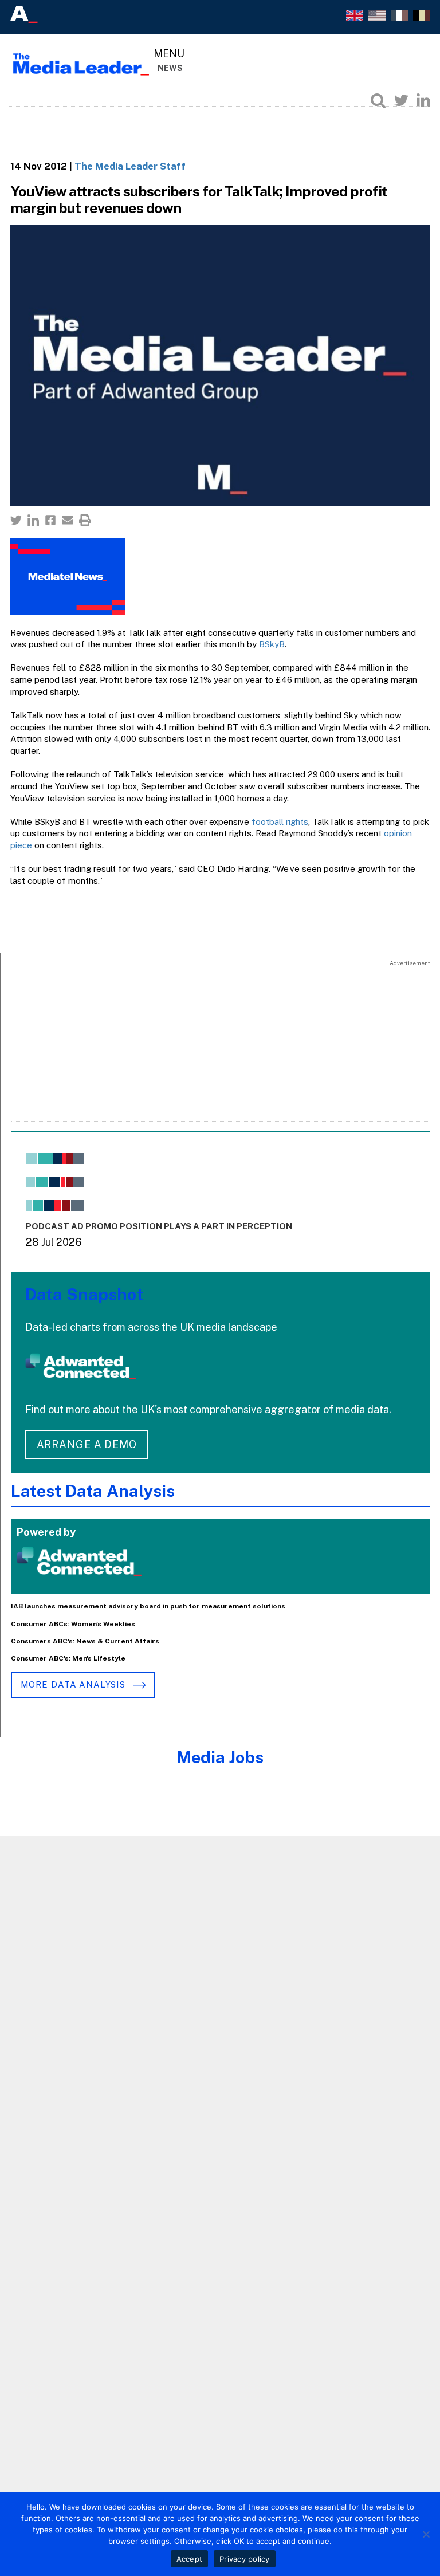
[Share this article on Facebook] (50, 520)
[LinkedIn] (423, 100)
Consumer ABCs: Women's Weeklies (73, 1624)
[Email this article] (68, 520)
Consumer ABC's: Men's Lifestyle (68, 1658)
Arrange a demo (87, 1444)
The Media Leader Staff (130, 166)
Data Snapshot (84, 1294)
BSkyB (272, 644)
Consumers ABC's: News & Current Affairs (85, 1641)
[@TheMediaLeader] (401, 100)
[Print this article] (85, 520)
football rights (280, 822)
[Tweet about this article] (16, 520)
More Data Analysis (74, 1684)
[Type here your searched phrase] (378, 100)
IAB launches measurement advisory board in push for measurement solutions (148, 1606)
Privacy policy (245, 2559)
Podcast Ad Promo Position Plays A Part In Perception (159, 1226)
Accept (190, 2559)
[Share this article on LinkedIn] (33, 520)
